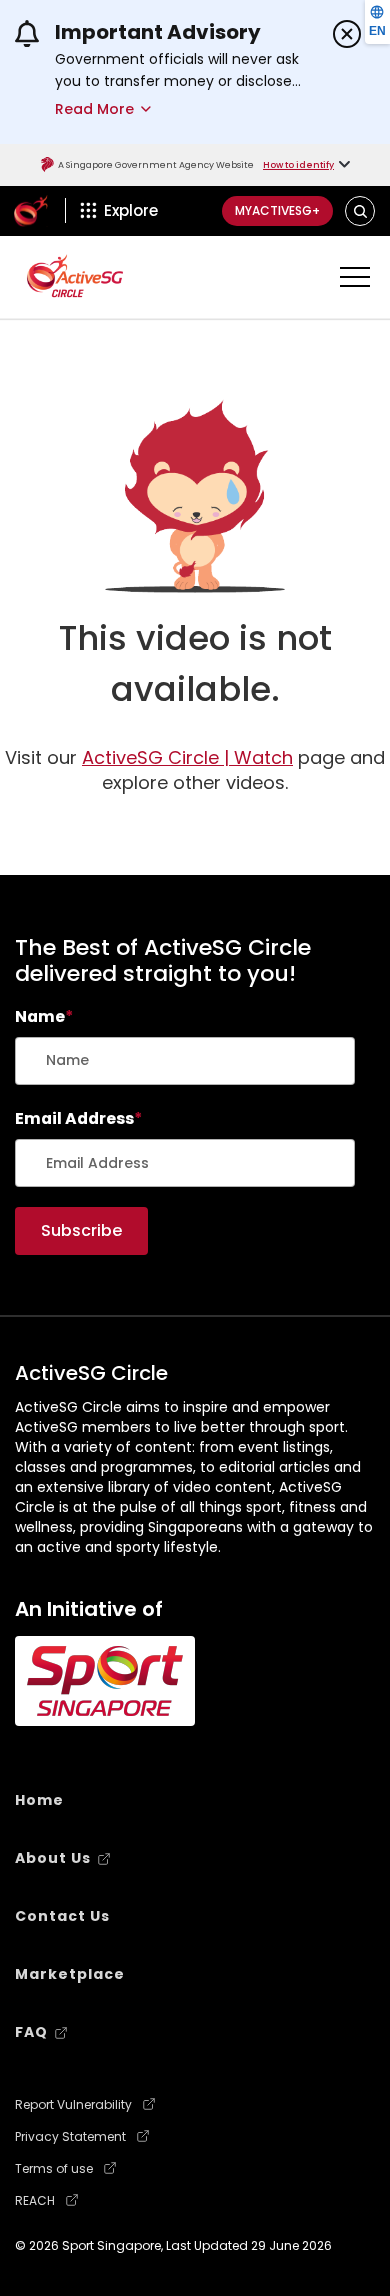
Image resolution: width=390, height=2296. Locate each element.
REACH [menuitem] (35, 2201)
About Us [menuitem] (53, 1858)
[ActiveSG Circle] (75, 275)
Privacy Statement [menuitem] (70, 2137)
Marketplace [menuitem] (70, 1974)
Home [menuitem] (39, 1800)
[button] (360, 210)
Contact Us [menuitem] (62, 1916)
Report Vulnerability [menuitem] (73, 2105)
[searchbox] (185, 1061)
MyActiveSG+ (277, 210)
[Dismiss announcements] (347, 34)
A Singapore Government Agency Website (156, 165)
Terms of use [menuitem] (54, 2169)
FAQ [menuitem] (31, 2032)
